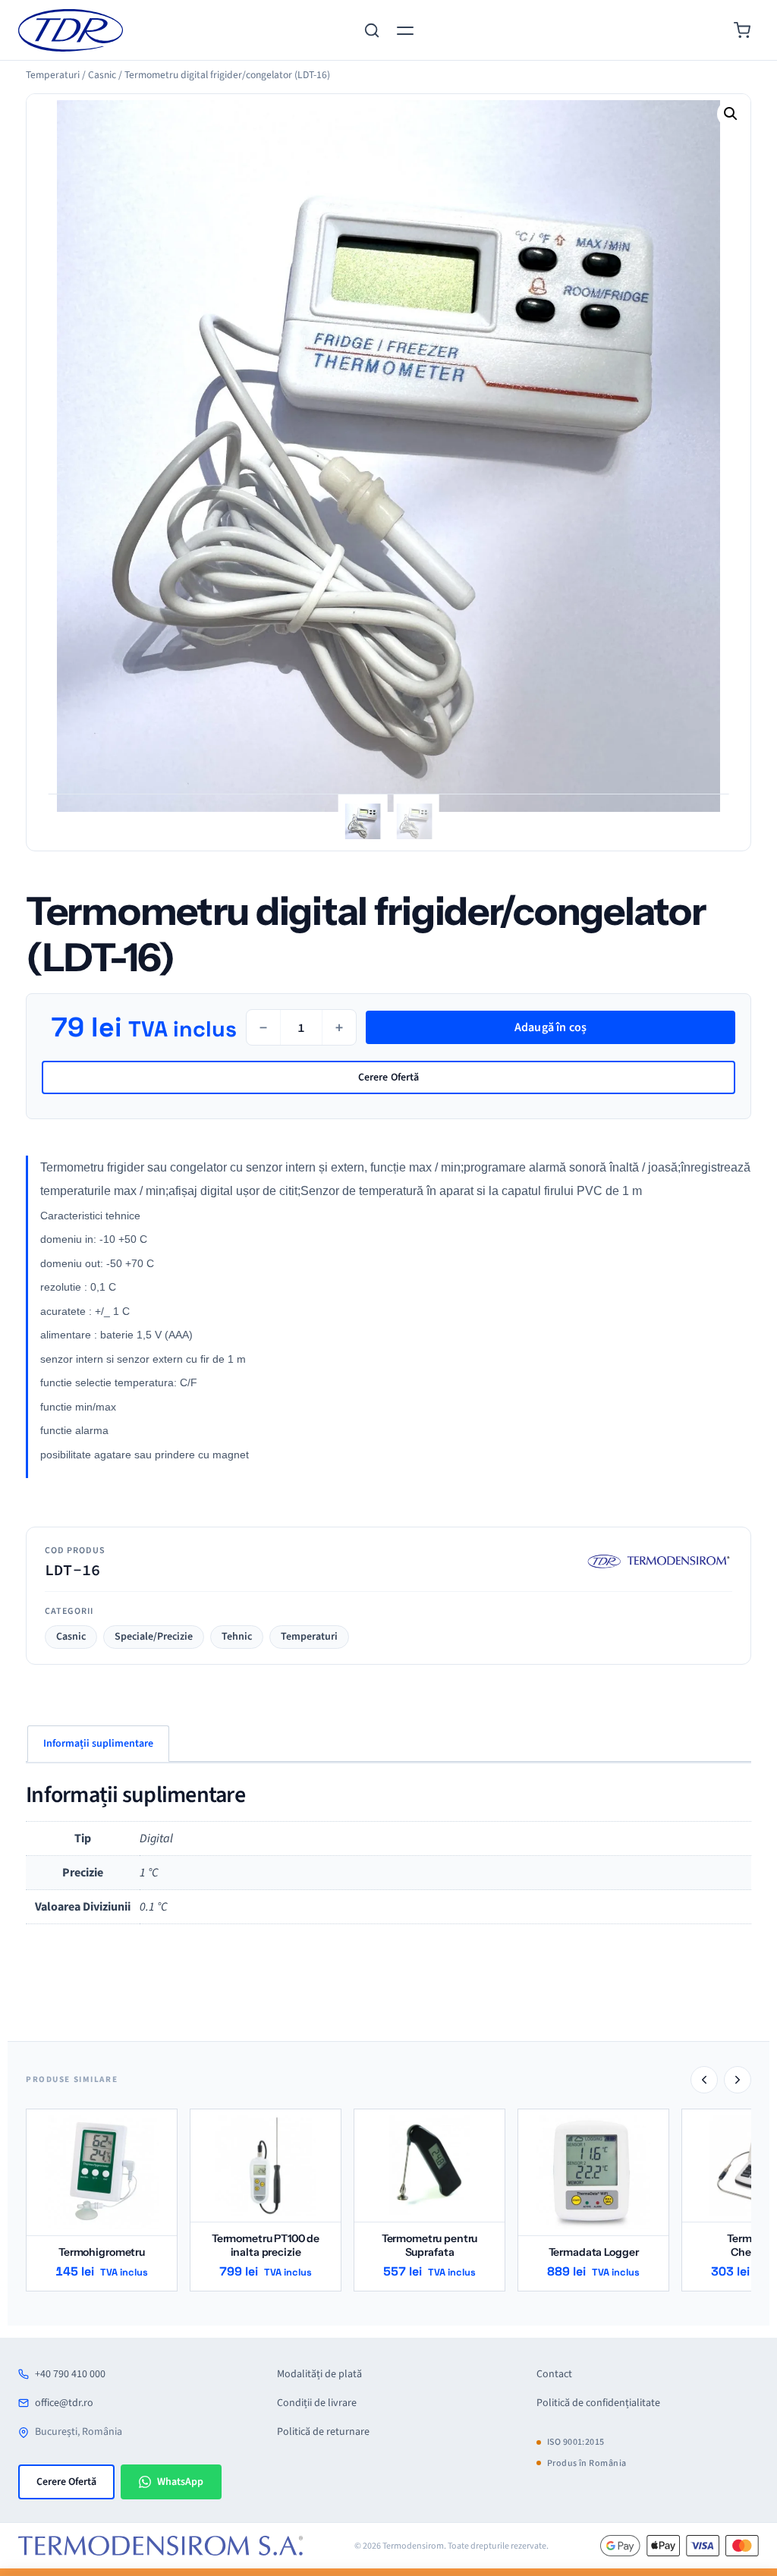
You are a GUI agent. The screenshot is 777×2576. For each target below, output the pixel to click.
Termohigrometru (102, 2252)
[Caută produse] (372, 30)
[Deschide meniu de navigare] (405, 30)
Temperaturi (309, 1637)
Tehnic (237, 1637)
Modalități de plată (319, 2374)
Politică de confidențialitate (598, 2403)
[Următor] (738, 2080)
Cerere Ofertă (389, 1077)
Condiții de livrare (317, 2403)
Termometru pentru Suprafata (430, 2245)
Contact (554, 2374)
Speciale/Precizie (154, 1637)
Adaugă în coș (551, 1027)
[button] (731, 114)
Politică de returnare (323, 2432)
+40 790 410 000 (70, 2374)
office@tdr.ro (64, 2403)
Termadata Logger (594, 2252)
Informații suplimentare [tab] (98, 1744)
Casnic (71, 1637)
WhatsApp (180, 2482)
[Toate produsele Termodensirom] (656, 1561)
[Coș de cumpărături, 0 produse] (742, 30)
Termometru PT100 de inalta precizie (266, 2245)
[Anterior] (704, 2080)
